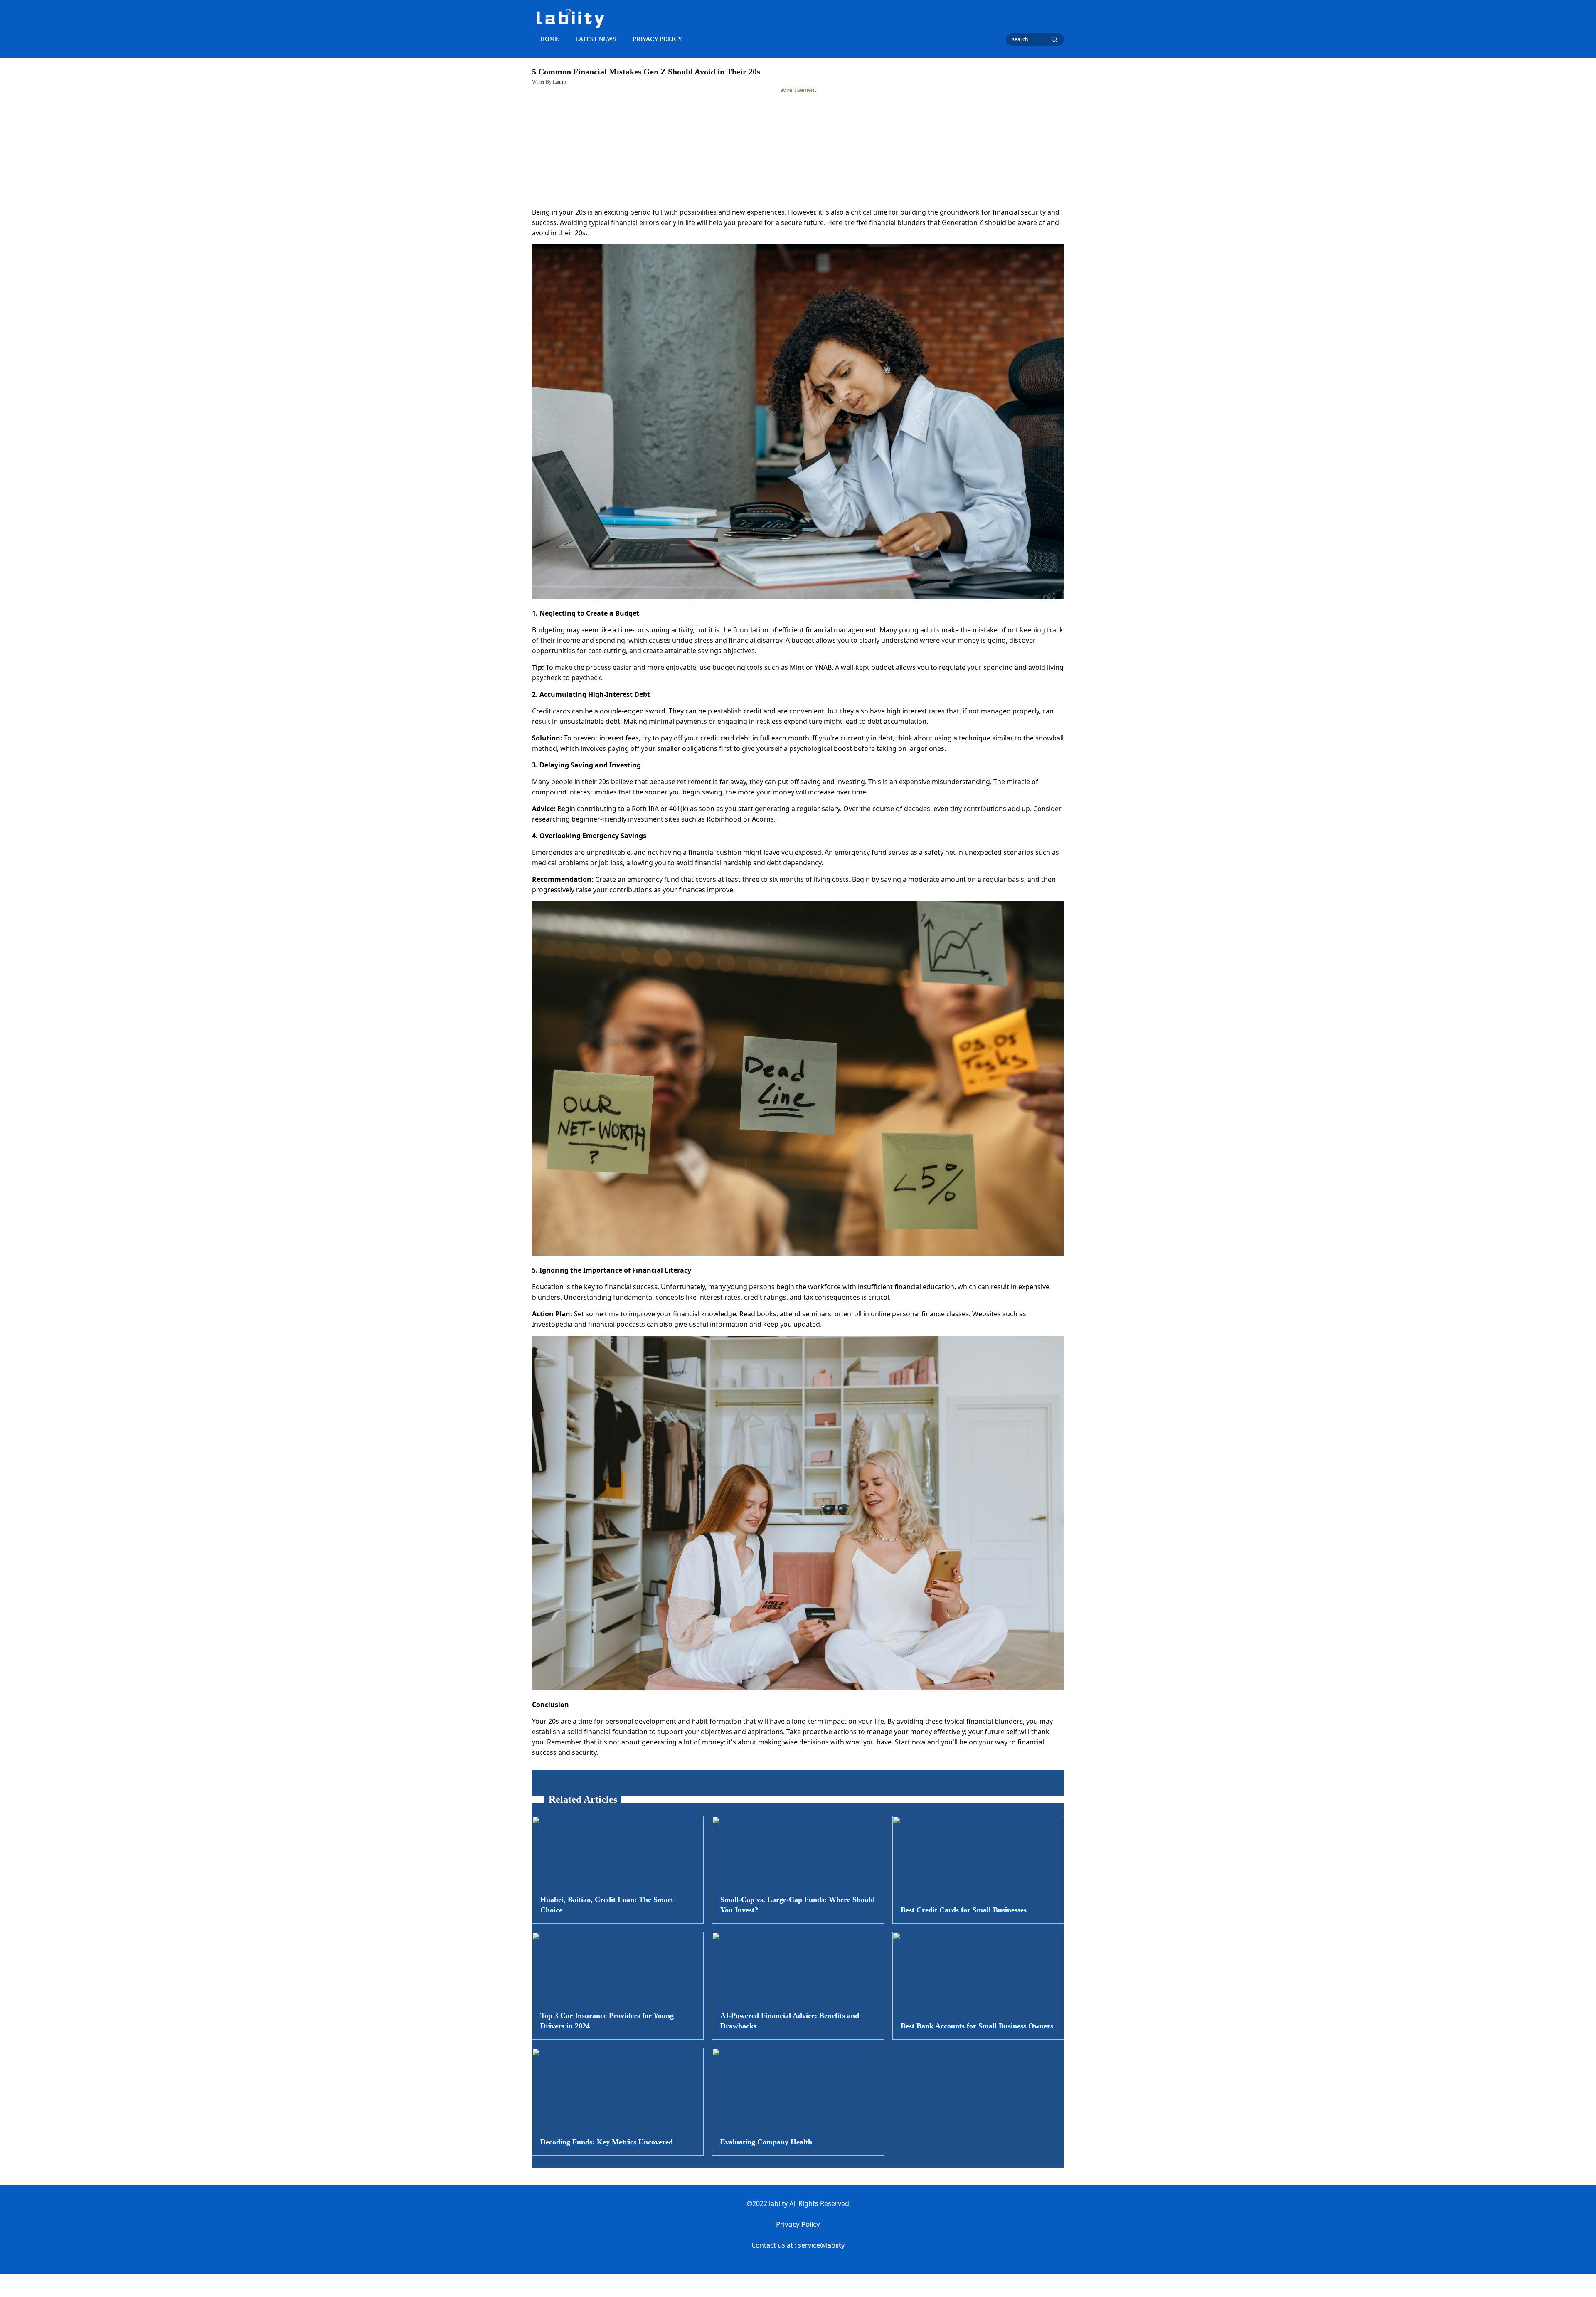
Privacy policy (657, 39)
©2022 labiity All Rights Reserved (798, 2203)
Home (549, 39)
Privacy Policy (798, 2224)
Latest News (596, 39)
